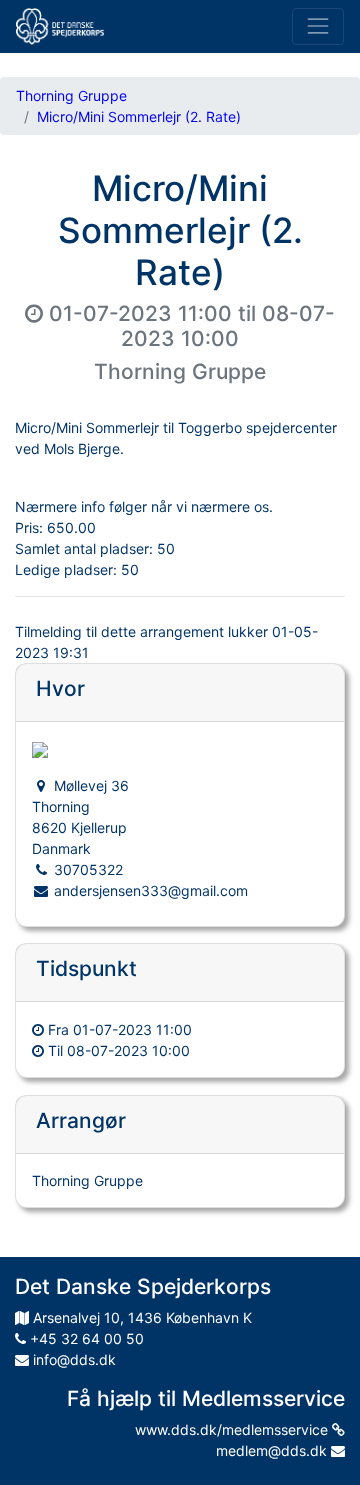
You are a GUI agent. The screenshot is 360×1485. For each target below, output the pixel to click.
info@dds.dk (72, 1359)
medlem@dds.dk (273, 1450)
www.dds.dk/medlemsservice (233, 1429)
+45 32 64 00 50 (85, 1338)
